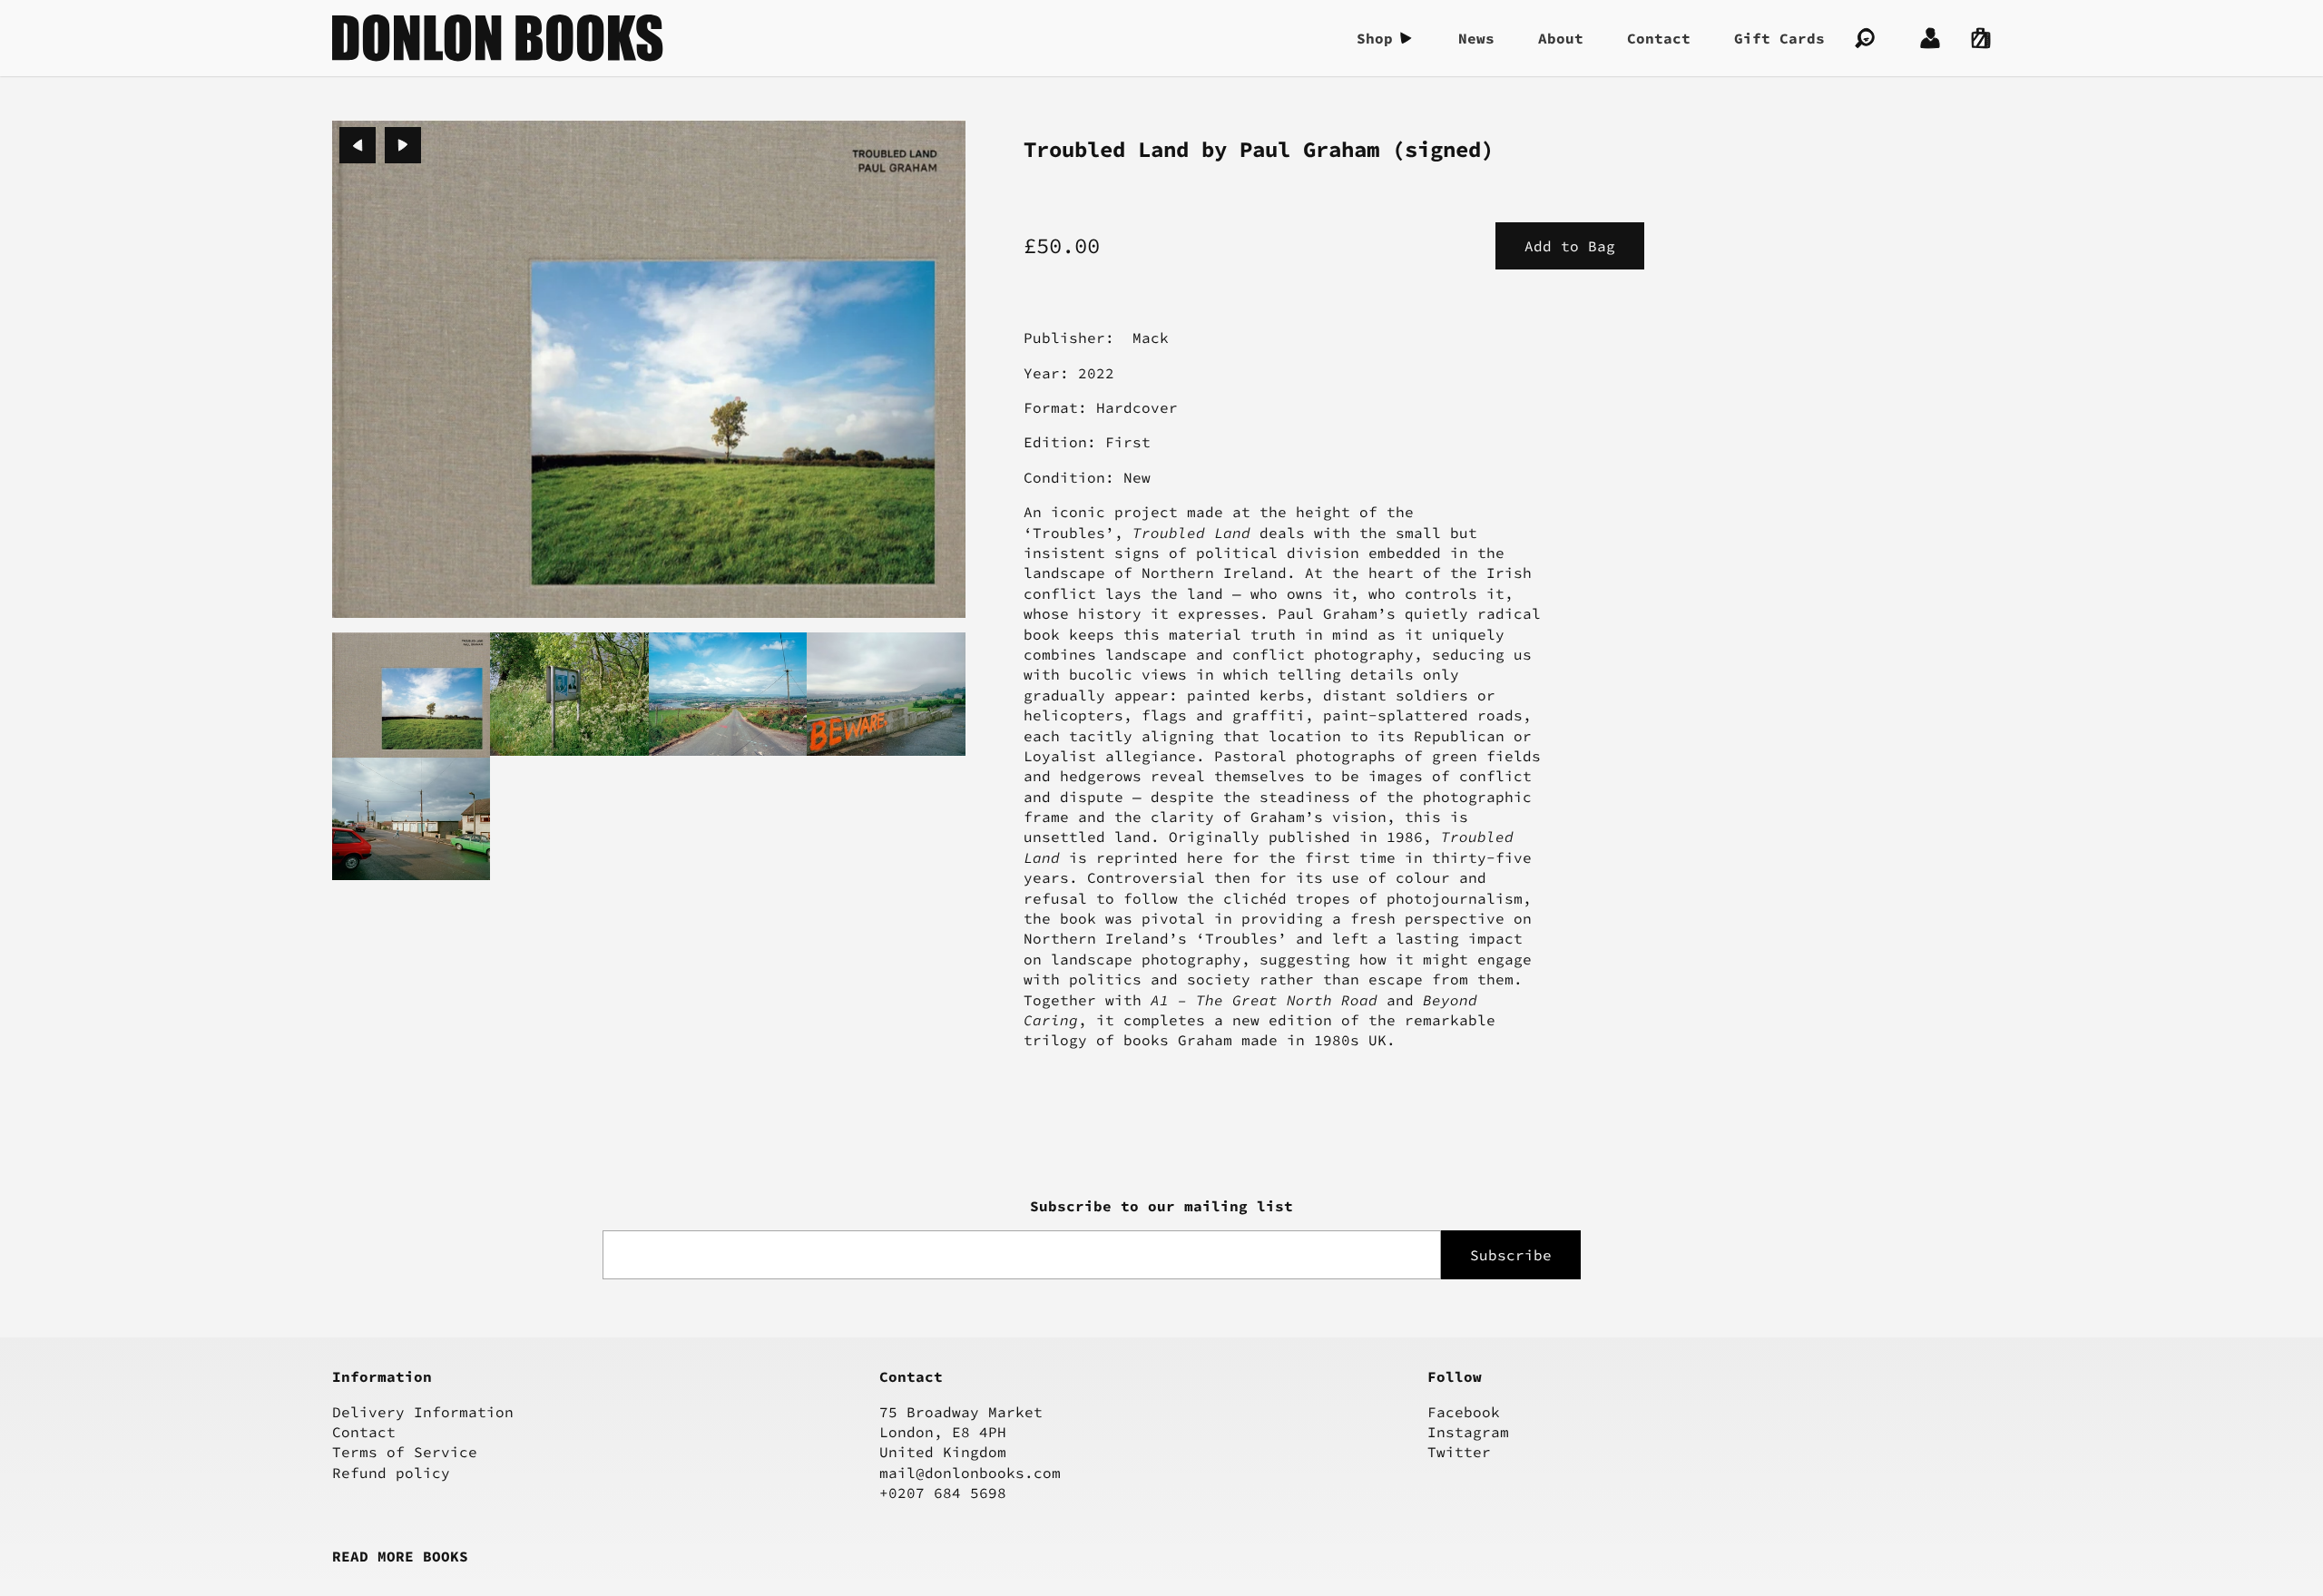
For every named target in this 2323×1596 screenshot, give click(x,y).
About (1561, 38)
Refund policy (391, 1473)
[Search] (1865, 38)
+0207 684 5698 (943, 1493)
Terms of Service (405, 1452)
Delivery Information (423, 1412)
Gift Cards (1779, 38)
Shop (1375, 38)
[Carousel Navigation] (380, 145)
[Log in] (1930, 38)
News (1476, 38)
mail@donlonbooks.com (970, 1473)
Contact (1659, 38)
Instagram (1468, 1432)
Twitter (1459, 1452)
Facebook (1464, 1412)
